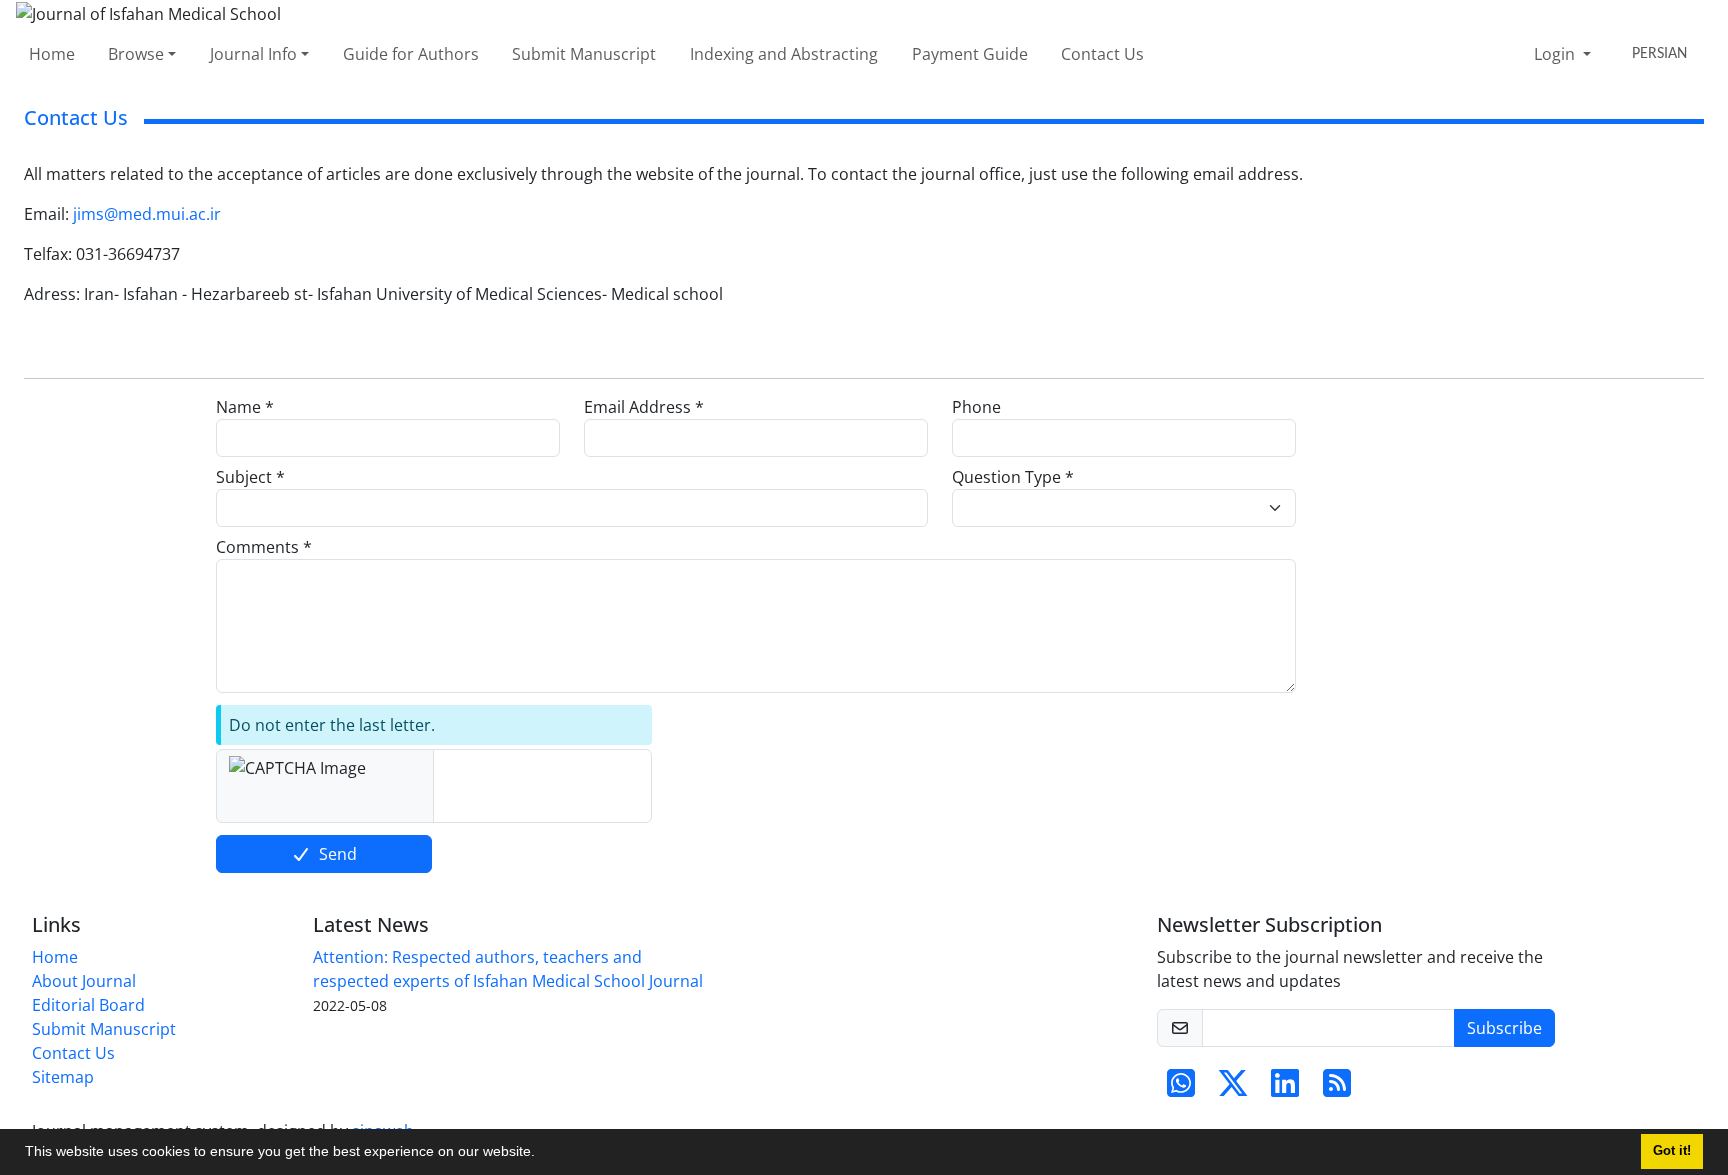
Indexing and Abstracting (784, 54)
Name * (245, 407)
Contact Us (1102, 54)
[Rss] (1337, 1089)
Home (52, 54)
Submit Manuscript (584, 54)
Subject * (250, 477)
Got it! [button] (1672, 1151)
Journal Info (253, 54)
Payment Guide (970, 54)
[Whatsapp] (1181, 1089)
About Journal (84, 981)
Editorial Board (88, 1005)
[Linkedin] (1285, 1089)
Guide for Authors (411, 54)
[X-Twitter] (1233, 1089)
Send (338, 854)
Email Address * (644, 407)
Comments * (264, 547)
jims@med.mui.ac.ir (147, 214)
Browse (136, 54)
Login (1556, 54)
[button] (542, 1154)
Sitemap (63, 1077)
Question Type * (1013, 477)
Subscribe (1504, 1028)
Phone (976, 407)
